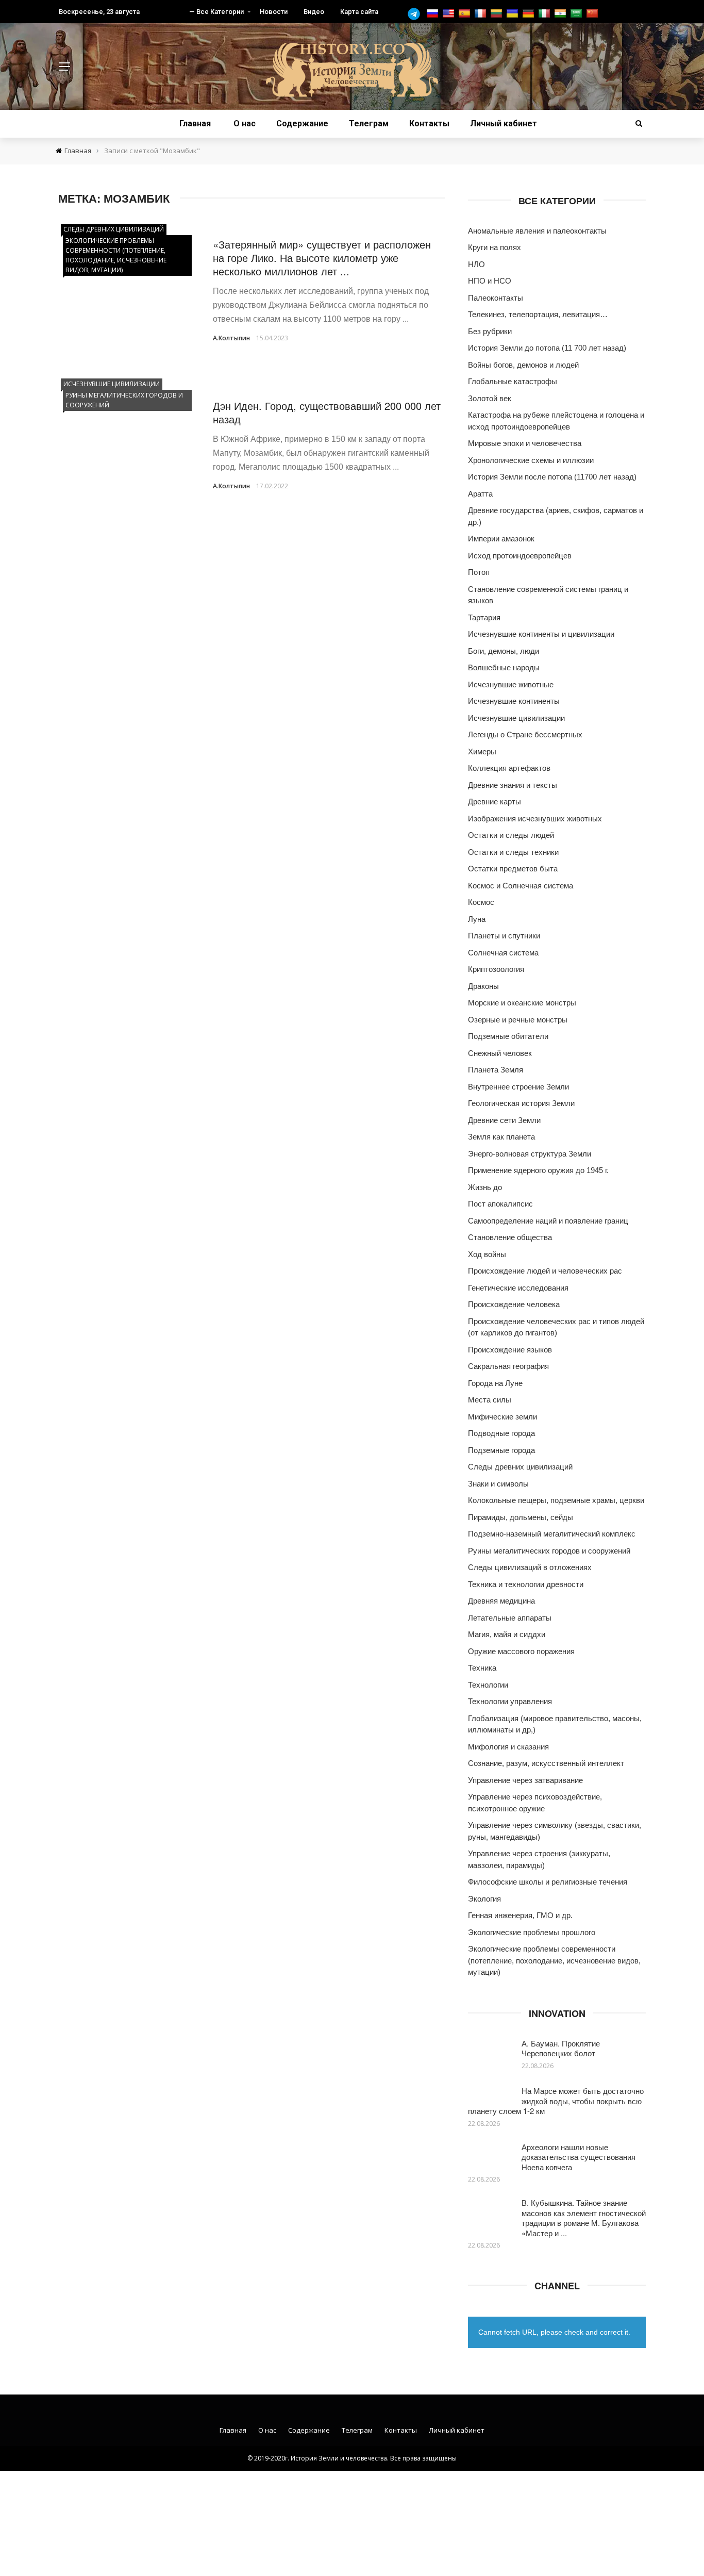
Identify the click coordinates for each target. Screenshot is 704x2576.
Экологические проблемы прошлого (532, 1932)
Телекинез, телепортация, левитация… (538, 314)
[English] (450, 14)
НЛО (476, 264)
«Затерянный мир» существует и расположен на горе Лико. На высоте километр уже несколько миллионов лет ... (322, 258)
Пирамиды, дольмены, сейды (521, 1517)
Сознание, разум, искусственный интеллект (546, 1763)
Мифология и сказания (508, 1747)
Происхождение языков (510, 1350)
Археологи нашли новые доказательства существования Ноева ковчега (579, 2157)
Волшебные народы (504, 667)
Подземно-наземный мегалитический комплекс (552, 1534)
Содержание (302, 123)
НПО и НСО (490, 281)
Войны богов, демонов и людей (523, 365)
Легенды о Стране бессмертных (525, 734)
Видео (314, 12)
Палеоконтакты (496, 298)
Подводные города (501, 1433)
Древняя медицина (501, 1601)
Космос (481, 902)
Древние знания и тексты (513, 785)
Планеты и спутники (504, 936)
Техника (482, 1668)
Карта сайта (359, 12)
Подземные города (501, 1450)
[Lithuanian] (498, 14)
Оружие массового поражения (521, 1651)
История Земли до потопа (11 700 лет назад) (547, 348)
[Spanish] (466, 14)
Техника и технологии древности (526, 1584)
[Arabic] (577, 14)
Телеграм (369, 123)
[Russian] (434, 14)
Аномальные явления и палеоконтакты (537, 231)
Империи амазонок (501, 539)
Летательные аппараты (510, 1618)
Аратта (480, 494)
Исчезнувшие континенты (514, 701)
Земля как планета (501, 1137)
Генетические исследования (518, 1288)
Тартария (484, 617)
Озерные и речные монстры (518, 1020)
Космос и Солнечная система (521, 886)
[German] (530, 14)
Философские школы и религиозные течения (548, 1882)
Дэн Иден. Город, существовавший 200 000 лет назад (327, 412)
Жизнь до (485, 1187)
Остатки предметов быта (513, 869)
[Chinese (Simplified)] (593, 14)
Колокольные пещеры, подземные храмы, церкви (556, 1500)
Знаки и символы (498, 1484)
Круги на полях (495, 247)
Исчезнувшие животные (511, 684)
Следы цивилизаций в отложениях (530, 1567)
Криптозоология (496, 969)
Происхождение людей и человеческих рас (545, 1271)
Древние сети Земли (504, 1120)
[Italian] (546, 14)
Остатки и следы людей (511, 835)
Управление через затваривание (525, 1780)
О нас (245, 123)
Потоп (479, 572)
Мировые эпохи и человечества (525, 443)
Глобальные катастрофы (513, 381)
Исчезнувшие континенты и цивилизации (541, 634)
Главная (195, 123)
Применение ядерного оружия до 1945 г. (538, 1170)
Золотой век (490, 398)
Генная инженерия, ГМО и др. (520, 1915)
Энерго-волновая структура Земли (530, 1154)
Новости (274, 12)
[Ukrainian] (514, 14)
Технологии (488, 1685)
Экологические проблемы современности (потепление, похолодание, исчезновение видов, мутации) (116, 255)
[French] (482, 14)
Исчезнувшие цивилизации (112, 384)
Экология (484, 1899)
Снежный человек (500, 1053)
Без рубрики (490, 331)
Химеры (482, 752)
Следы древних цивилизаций (114, 229)
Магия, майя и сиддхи (507, 1634)
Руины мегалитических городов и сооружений (124, 400)
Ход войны (487, 1254)
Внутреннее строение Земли (518, 1087)
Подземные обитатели (508, 1036)
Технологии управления (510, 1701)
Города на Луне (495, 1383)
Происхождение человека (514, 1304)
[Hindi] (561, 14)
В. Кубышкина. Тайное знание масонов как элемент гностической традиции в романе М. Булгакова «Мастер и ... (584, 2218)
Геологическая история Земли (521, 1103)
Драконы (483, 986)
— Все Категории (216, 12)
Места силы (490, 1400)
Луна (477, 919)
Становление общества (510, 1237)
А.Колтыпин (231, 338)
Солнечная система (503, 953)
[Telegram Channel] (416, 14)
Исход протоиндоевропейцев (520, 556)
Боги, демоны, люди (504, 651)
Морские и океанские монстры (522, 1003)
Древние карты (495, 802)
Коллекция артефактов (509, 768)
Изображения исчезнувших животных (535, 819)
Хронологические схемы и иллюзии (531, 460)
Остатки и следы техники (513, 852)
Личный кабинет (504, 123)
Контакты (429, 123)
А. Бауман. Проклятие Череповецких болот (561, 2048)
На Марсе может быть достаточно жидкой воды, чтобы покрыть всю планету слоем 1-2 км (556, 2101)
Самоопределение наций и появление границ (548, 1221)
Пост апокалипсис (500, 1204)
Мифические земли (502, 1417)
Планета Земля (496, 1070)
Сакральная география (508, 1366)
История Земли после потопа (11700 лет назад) (552, 477)
